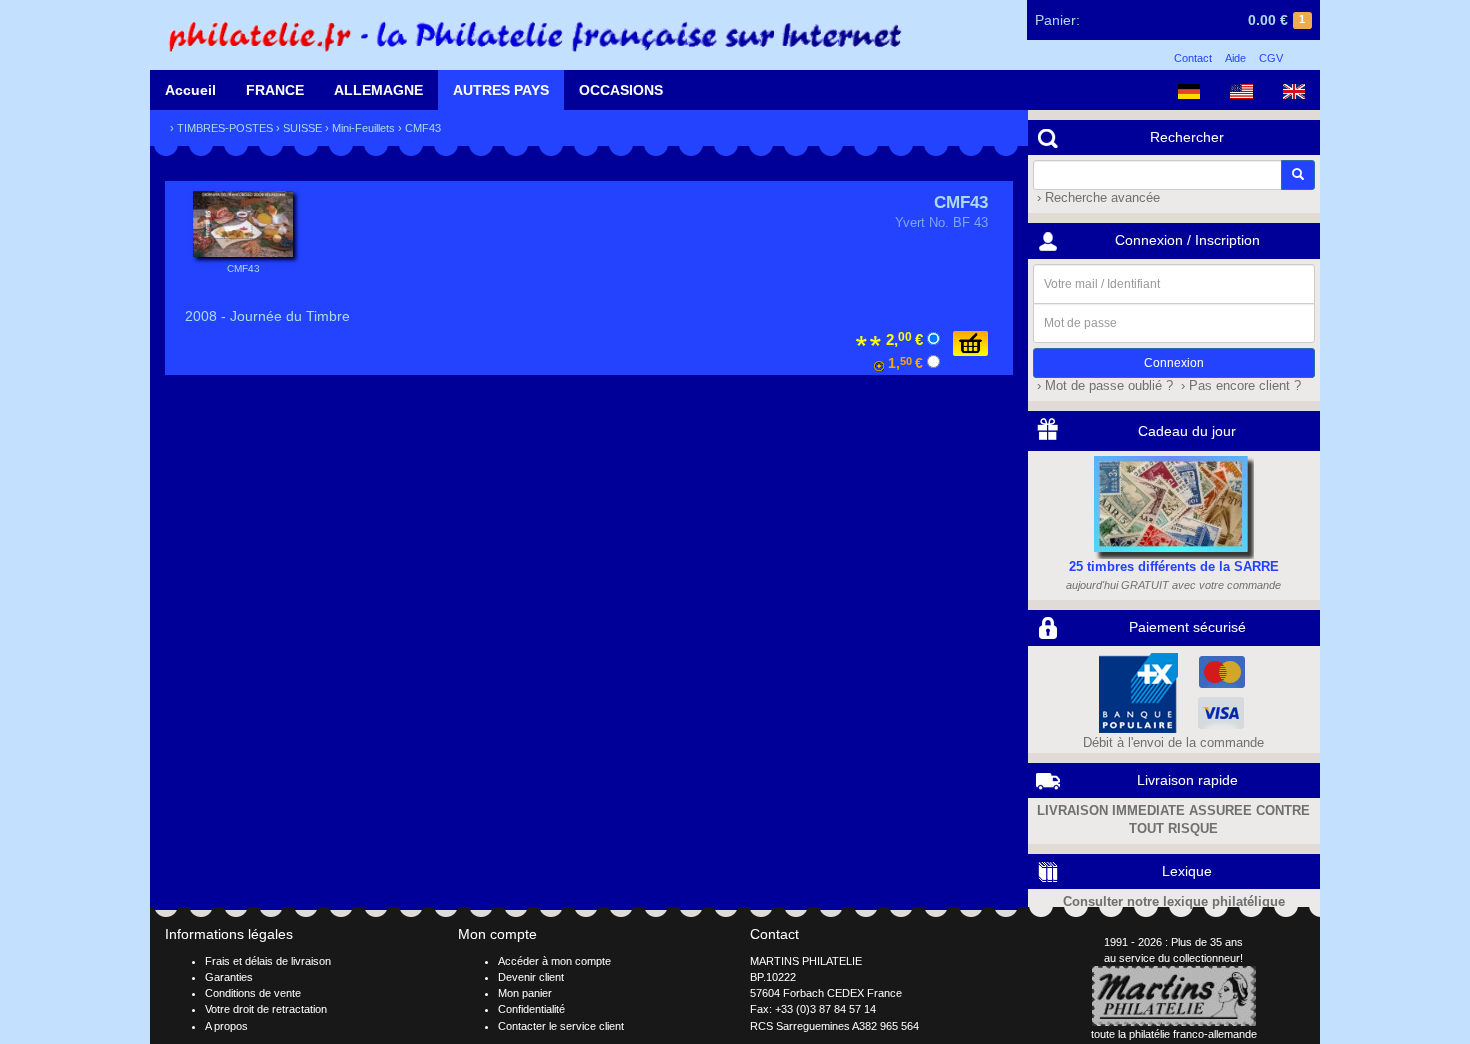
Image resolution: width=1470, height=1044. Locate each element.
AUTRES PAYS (501, 90)
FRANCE (275, 90)
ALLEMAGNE (378, 90)
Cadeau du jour (1187, 431)
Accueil (190, 90)
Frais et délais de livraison (268, 961)
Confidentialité (531, 1009)
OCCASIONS (621, 90)
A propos (226, 1026)
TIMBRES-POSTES (225, 128)
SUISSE (302, 128)
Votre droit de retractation (266, 1009)
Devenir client (531, 977)
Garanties (229, 977)
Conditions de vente (253, 993)
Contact (1193, 58)
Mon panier (525, 993)
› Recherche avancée (1096, 198)
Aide (1235, 58)
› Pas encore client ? (1239, 386)
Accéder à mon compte (554, 961)
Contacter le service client (561, 1026)
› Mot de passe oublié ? (1103, 386)
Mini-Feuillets (363, 128)
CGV (1271, 58)
